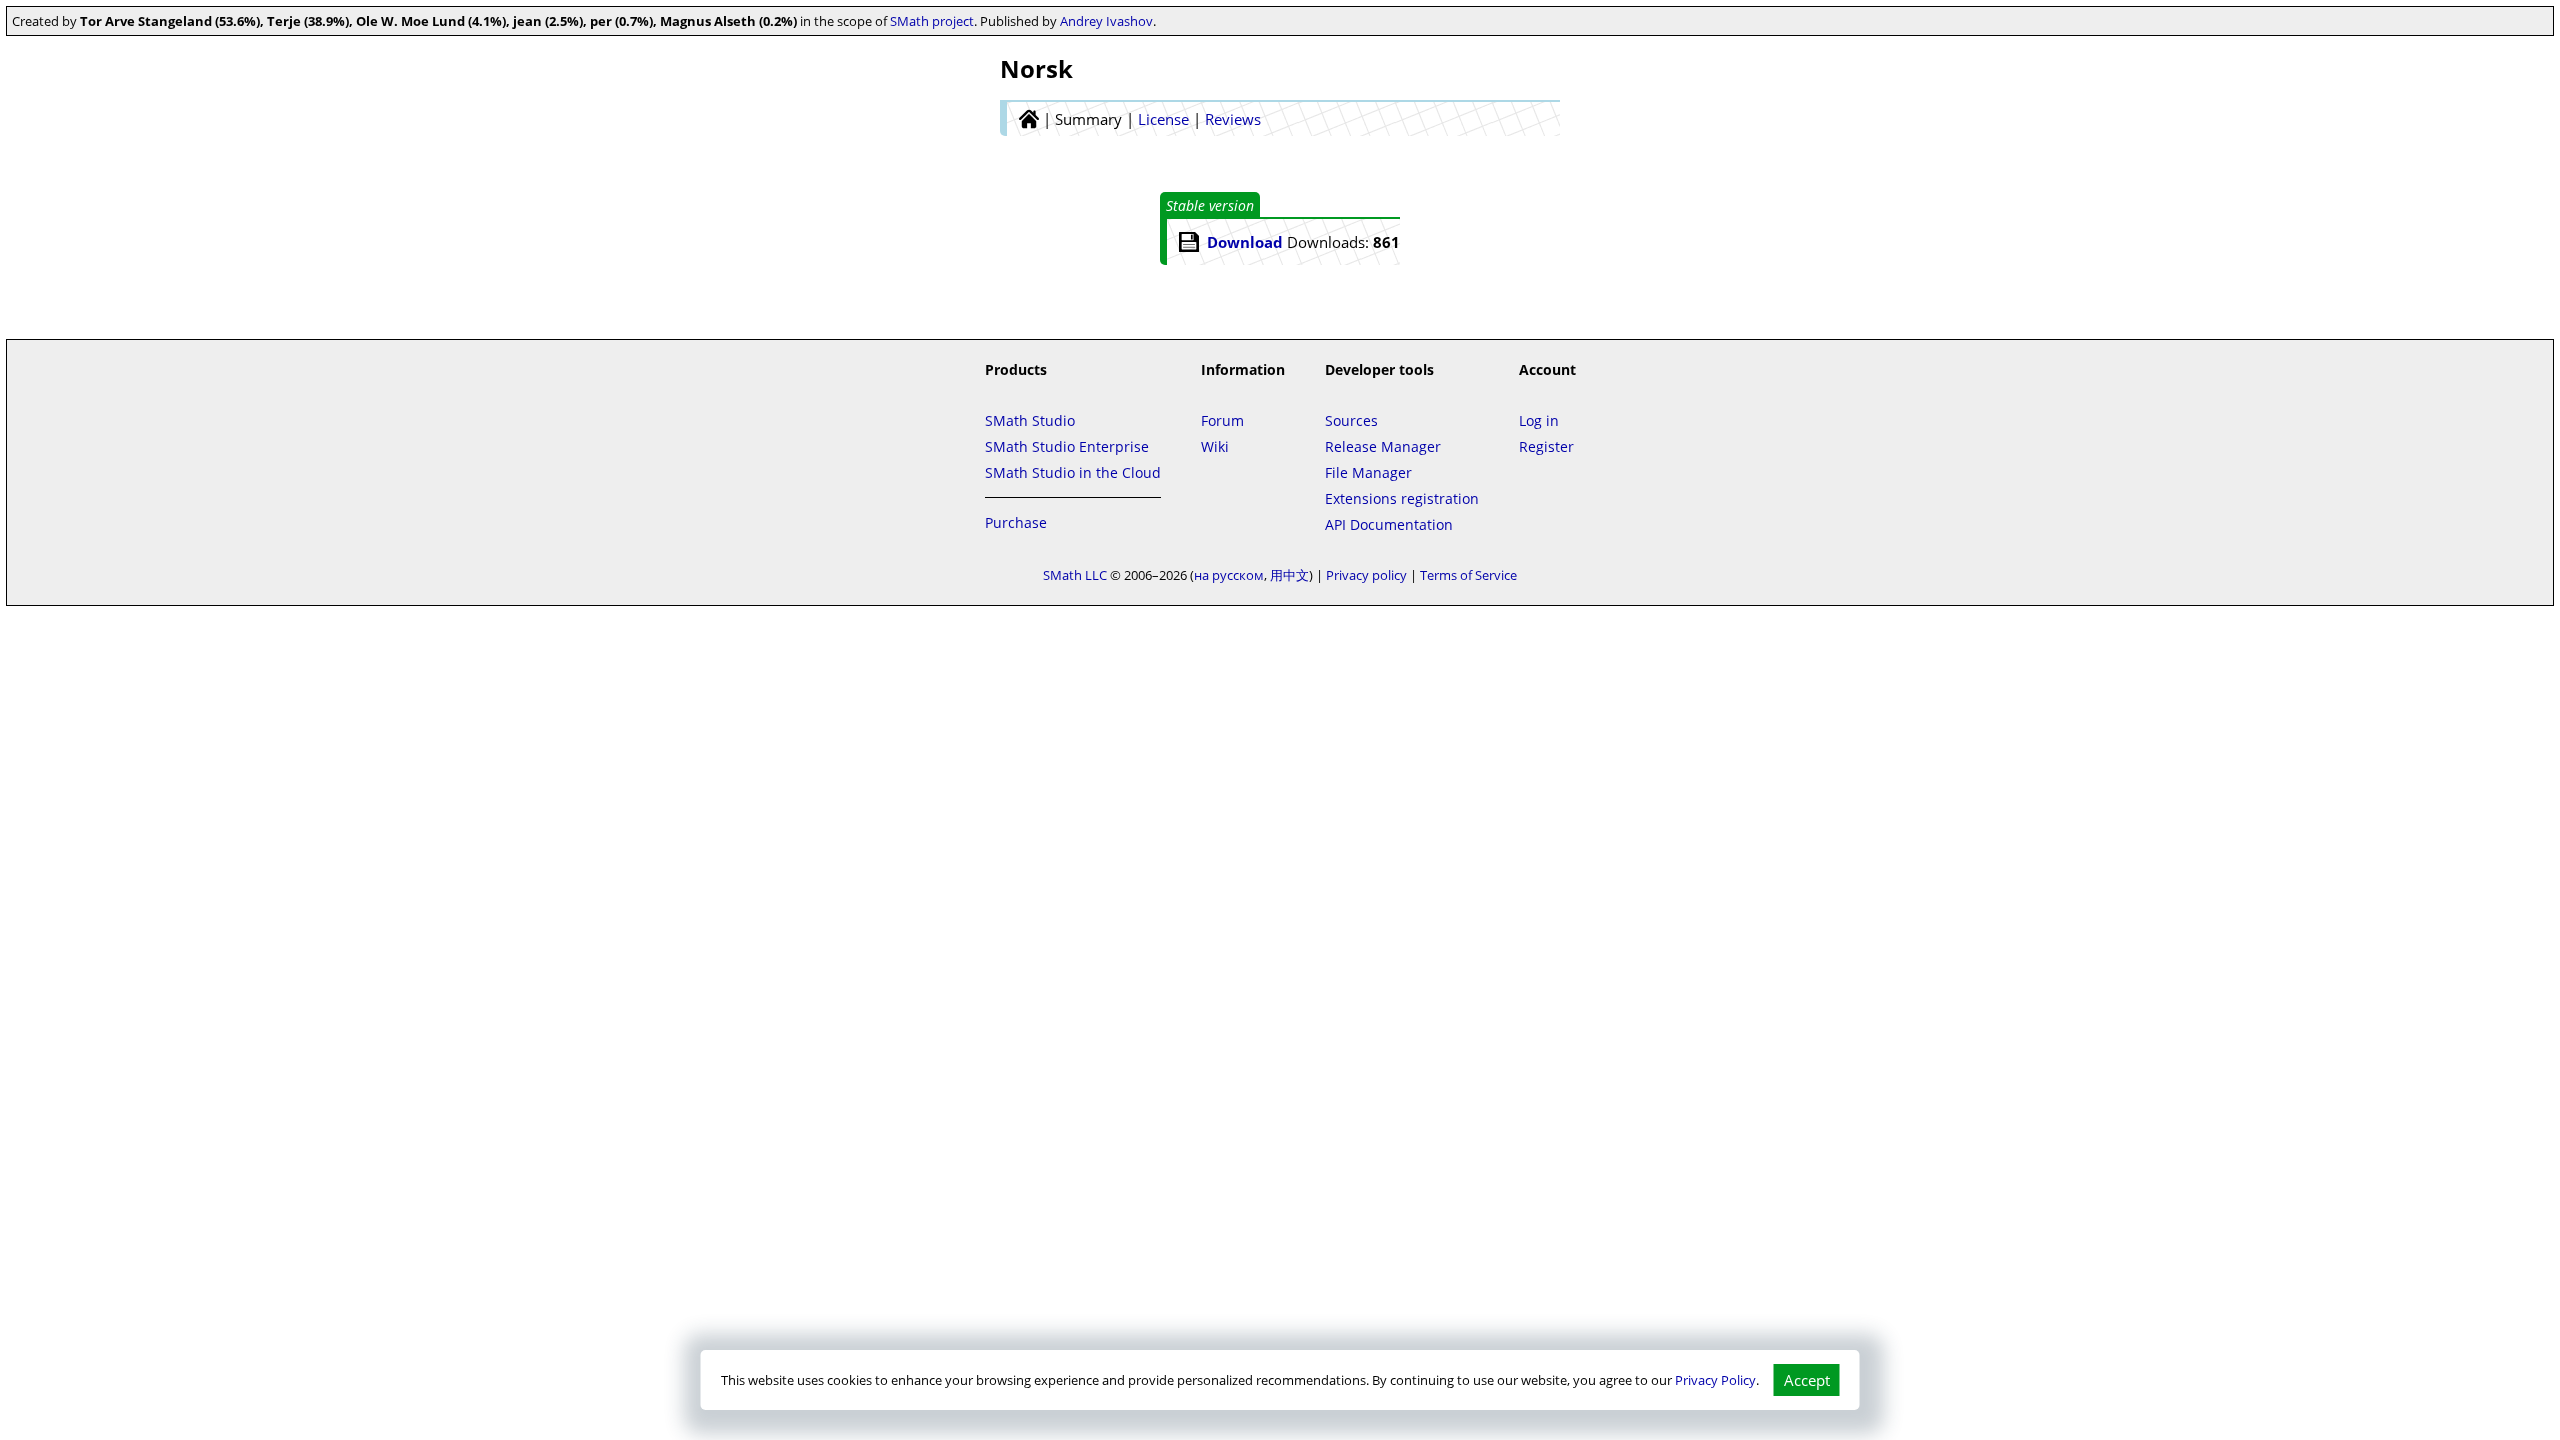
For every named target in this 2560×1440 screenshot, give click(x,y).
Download (1245, 242)
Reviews (1233, 119)
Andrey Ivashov (1106, 21)
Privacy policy (1366, 575)
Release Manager (1383, 446)
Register (1546, 446)
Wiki (1215, 446)
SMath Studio (1030, 420)
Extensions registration (1402, 498)
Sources (1351, 420)
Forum (1222, 420)
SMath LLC (1075, 575)
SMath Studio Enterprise (1067, 446)
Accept (1807, 1380)
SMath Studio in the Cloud (1073, 472)
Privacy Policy (1715, 1380)
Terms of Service (1468, 575)
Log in (1539, 420)
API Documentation (1389, 524)
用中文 (1289, 575)
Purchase (1016, 522)
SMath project (932, 21)
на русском (1229, 575)
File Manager (1368, 472)
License (1163, 119)
